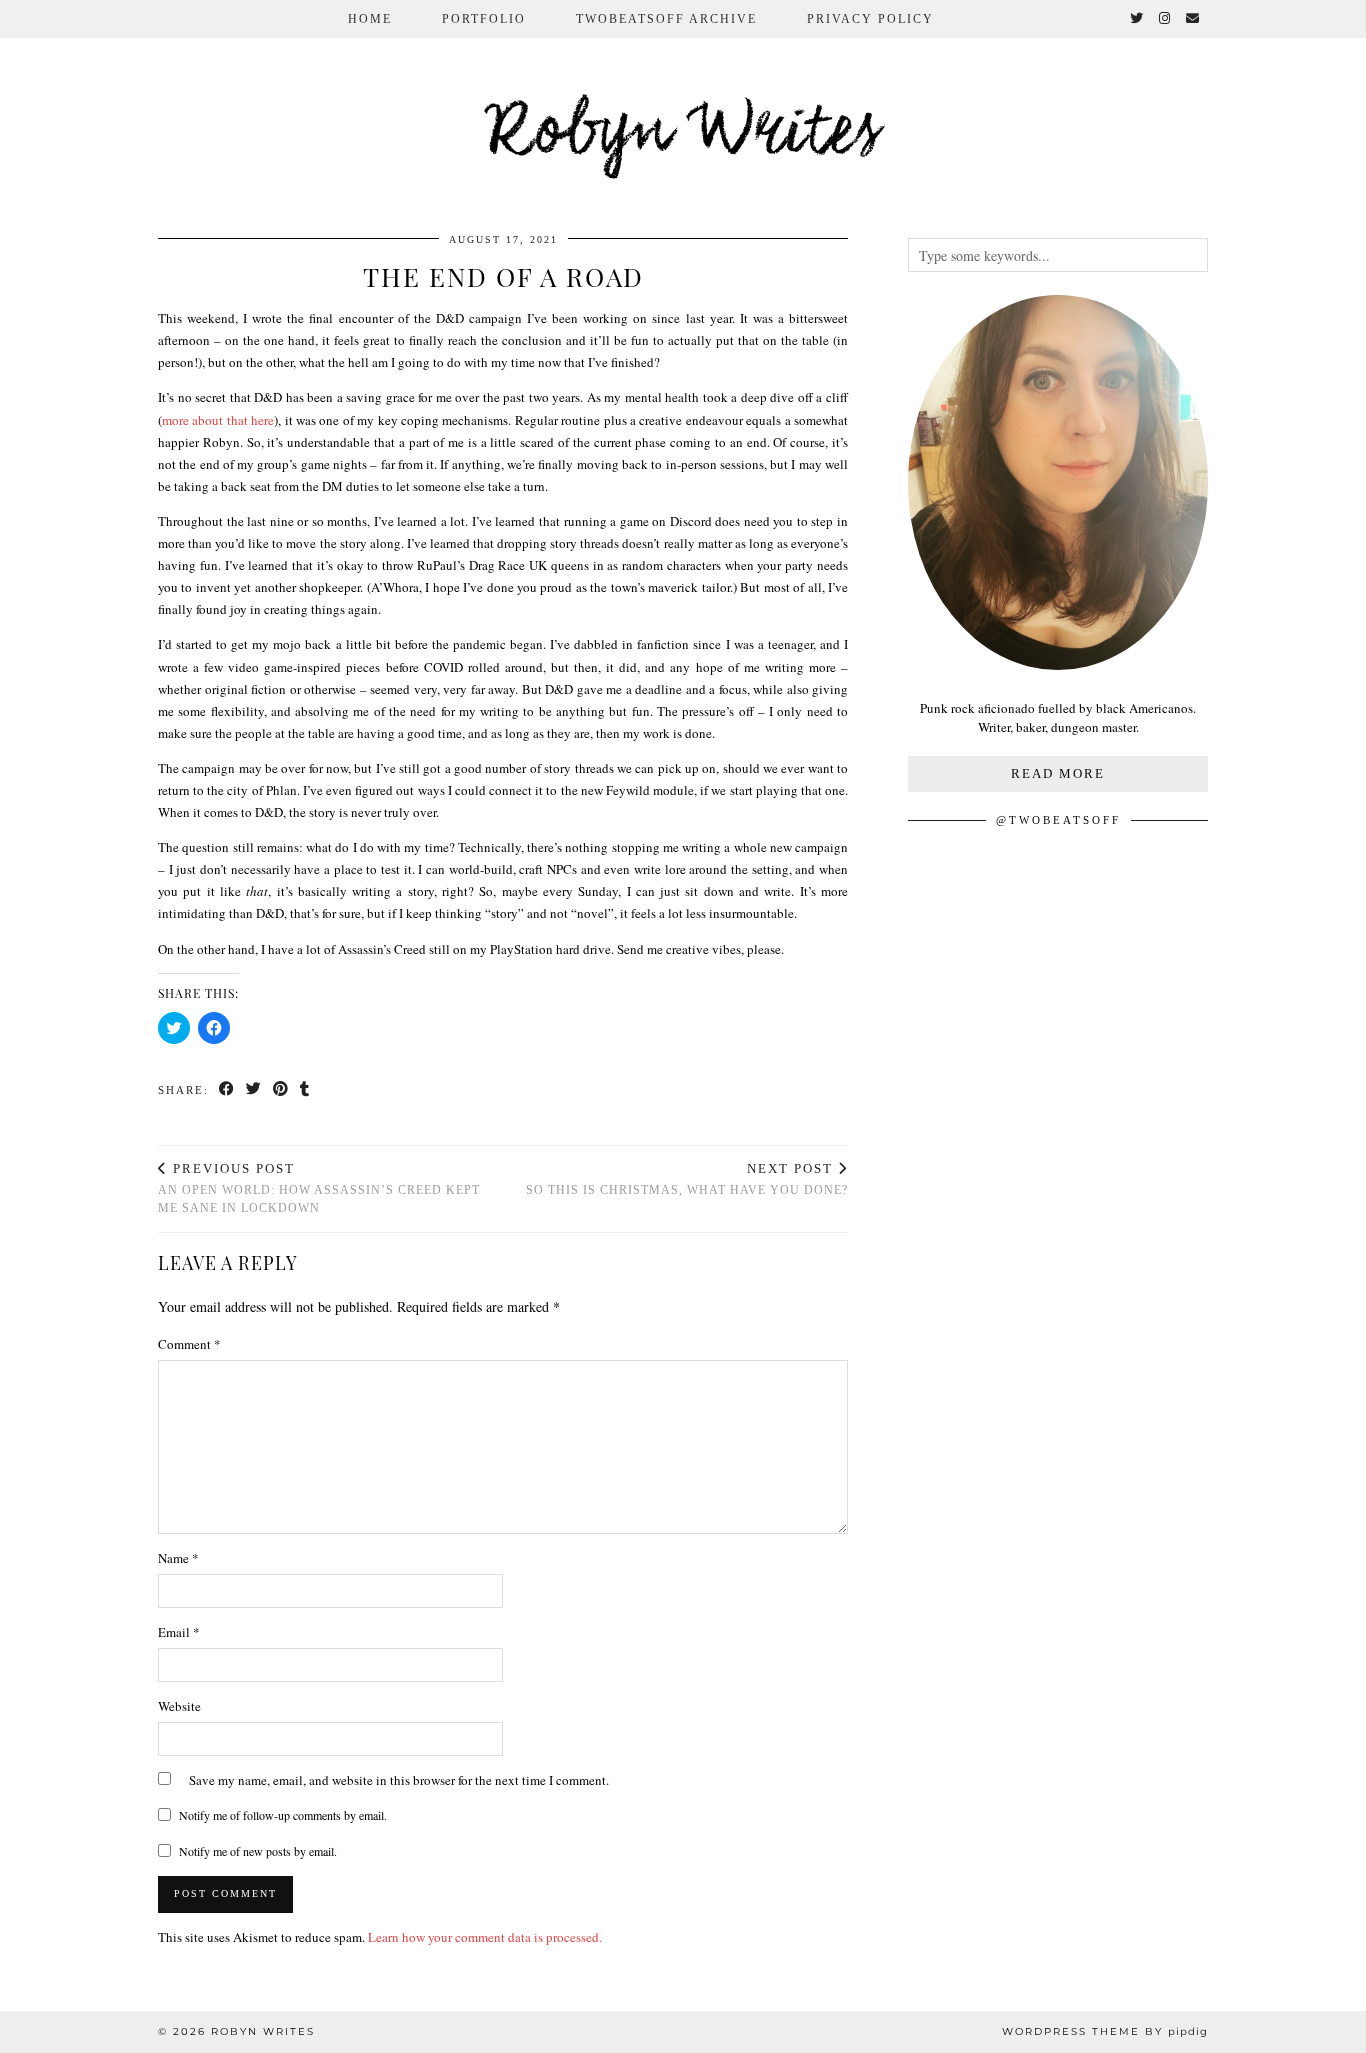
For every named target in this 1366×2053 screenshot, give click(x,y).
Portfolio (484, 19)
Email (179, 1632)
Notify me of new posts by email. (258, 1851)
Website (179, 1706)
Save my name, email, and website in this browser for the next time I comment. (399, 1780)
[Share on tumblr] (305, 1090)
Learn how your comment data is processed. (485, 1937)
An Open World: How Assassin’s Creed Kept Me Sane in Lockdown (319, 1188)
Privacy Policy (870, 19)
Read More (1058, 773)
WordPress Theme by (1105, 2031)
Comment (189, 1344)
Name (178, 1558)
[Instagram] (1165, 19)
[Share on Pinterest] (281, 1090)
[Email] (1193, 19)
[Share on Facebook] (227, 1090)
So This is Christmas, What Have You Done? (687, 1179)
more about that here (218, 420)
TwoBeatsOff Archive (666, 19)
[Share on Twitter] (254, 1090)
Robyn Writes (683, 134)
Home (370, 19)
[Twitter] (1137, 19)
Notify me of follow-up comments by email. (283, 1815)
